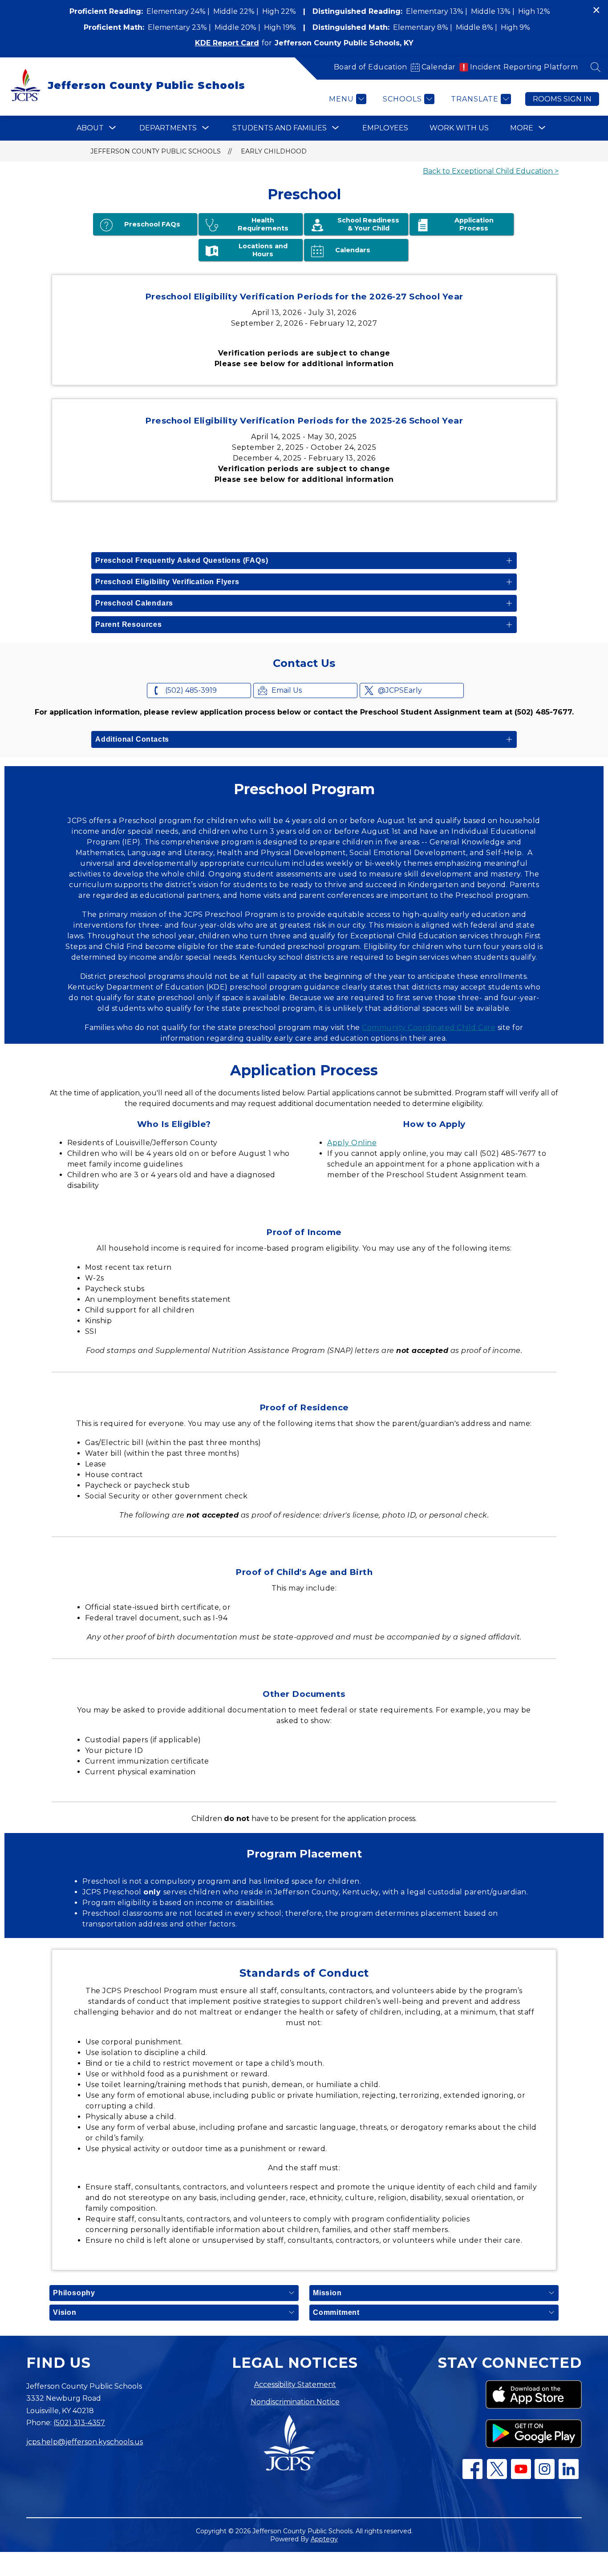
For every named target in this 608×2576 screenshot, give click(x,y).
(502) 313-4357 (79, 2423)
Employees (385, 128)
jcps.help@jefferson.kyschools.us (85, 2442)
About (90, 128)
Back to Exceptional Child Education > (491, 171)
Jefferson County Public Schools (156, 151)
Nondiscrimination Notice (295, 2402)
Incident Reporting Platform (524, 67)
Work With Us (459, 128)
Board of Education (371, 67)
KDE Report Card (227, 43)
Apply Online (352, 1143)
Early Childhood (274, 151)
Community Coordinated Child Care (429, 1028)
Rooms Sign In (562, 99)
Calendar (439, 67)
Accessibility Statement (295, 2384)
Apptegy (324, 2539)
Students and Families (280, 128)
